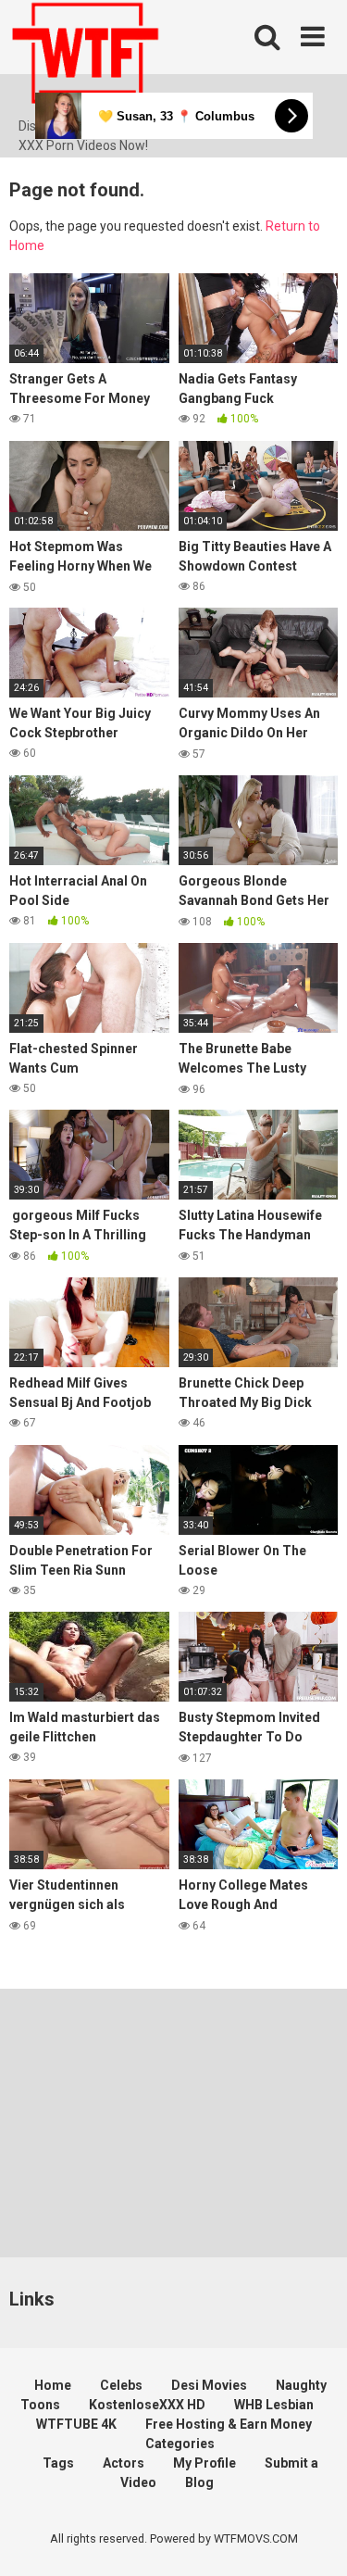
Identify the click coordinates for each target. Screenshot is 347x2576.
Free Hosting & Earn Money (229, 2424)
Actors (124, 2463)
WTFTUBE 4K (76, 2424)
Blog (199, 2482)
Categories (180, 2444)
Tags (58, 2463)
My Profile (204, 2463)
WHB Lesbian (274, 2405)
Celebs (121, 2385)
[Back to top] (313, 2538)
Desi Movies (209, 2385)
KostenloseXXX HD (147, 2405)
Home (53, 2385)
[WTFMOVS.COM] (85, 58)
